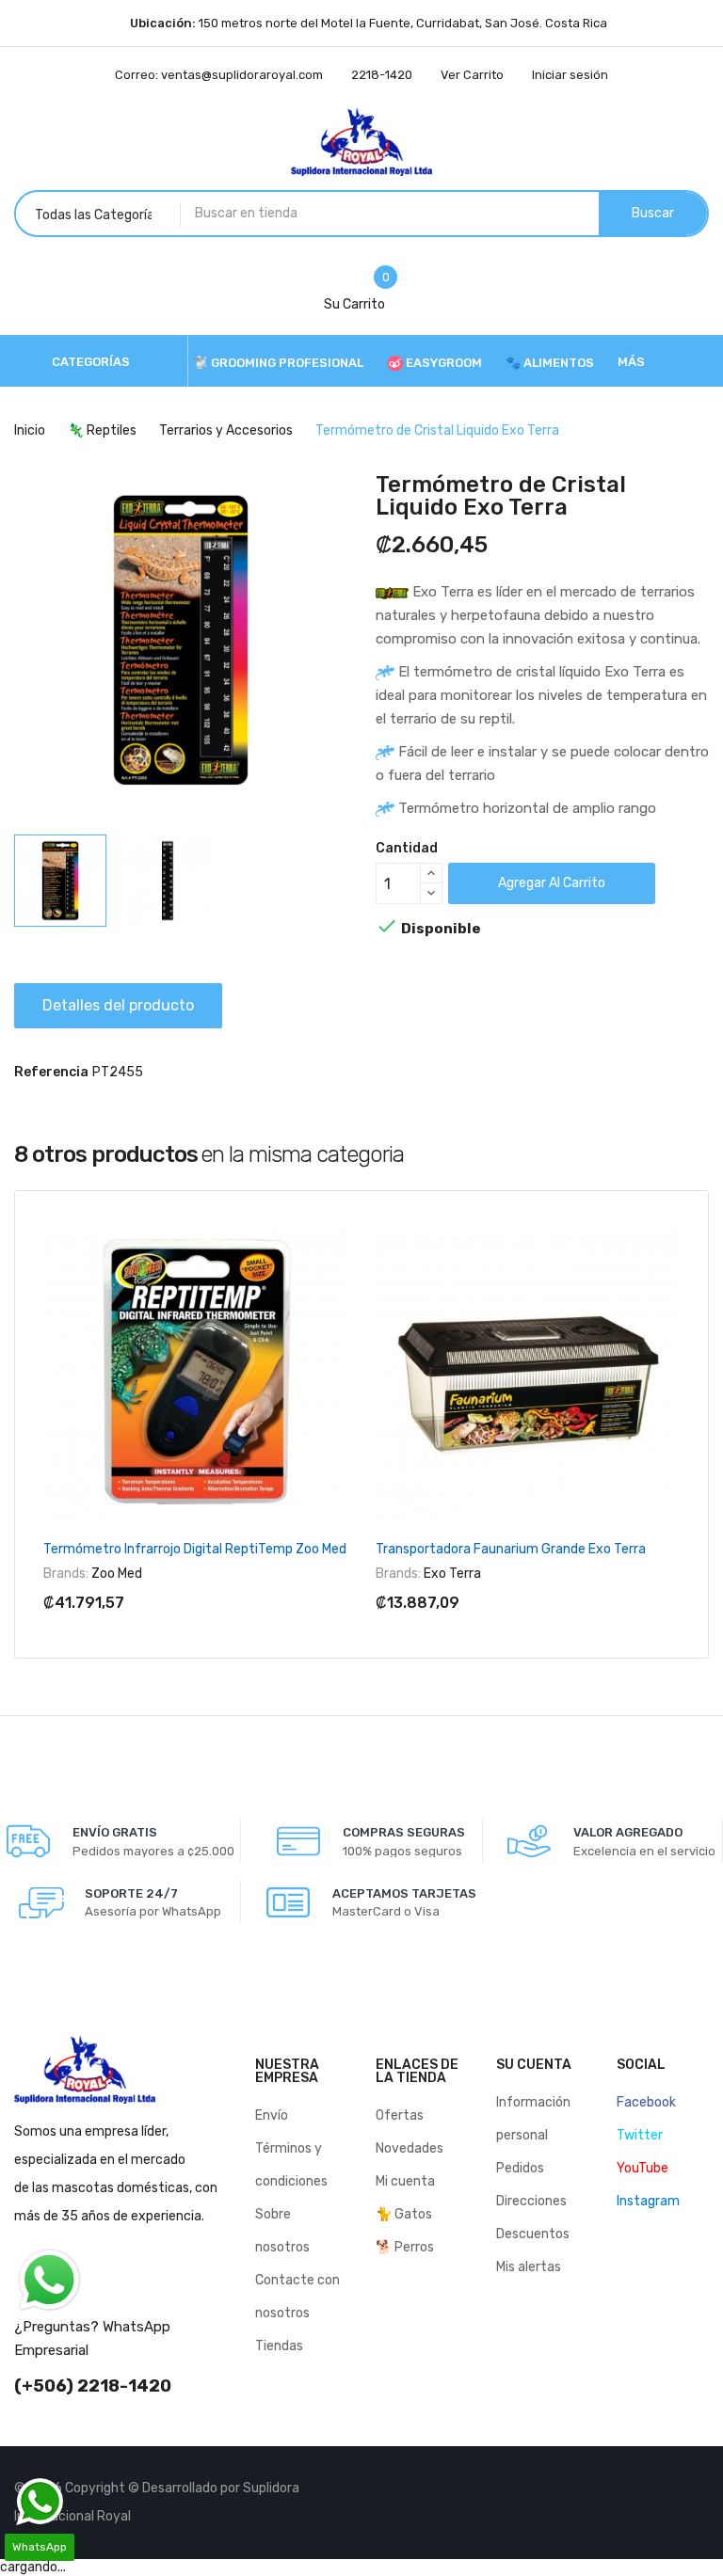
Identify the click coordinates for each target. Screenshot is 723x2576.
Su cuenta (534, 2065)
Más (631, 362)
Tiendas (279, 2346)
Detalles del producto (118, 1005)
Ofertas (400, 2115)
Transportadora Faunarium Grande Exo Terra (511, 1549)
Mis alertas (529, 2267)
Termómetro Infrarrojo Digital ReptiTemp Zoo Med (195, 1549)
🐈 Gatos (404, 2214)
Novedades (410, 2148)
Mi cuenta (405, 2181)
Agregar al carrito (552, 883)
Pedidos (520, 2168)
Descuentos (533, 2234)
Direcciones (531, 2201)
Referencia (51, 1072)
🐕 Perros (405, 2247)
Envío (272, 2115)
